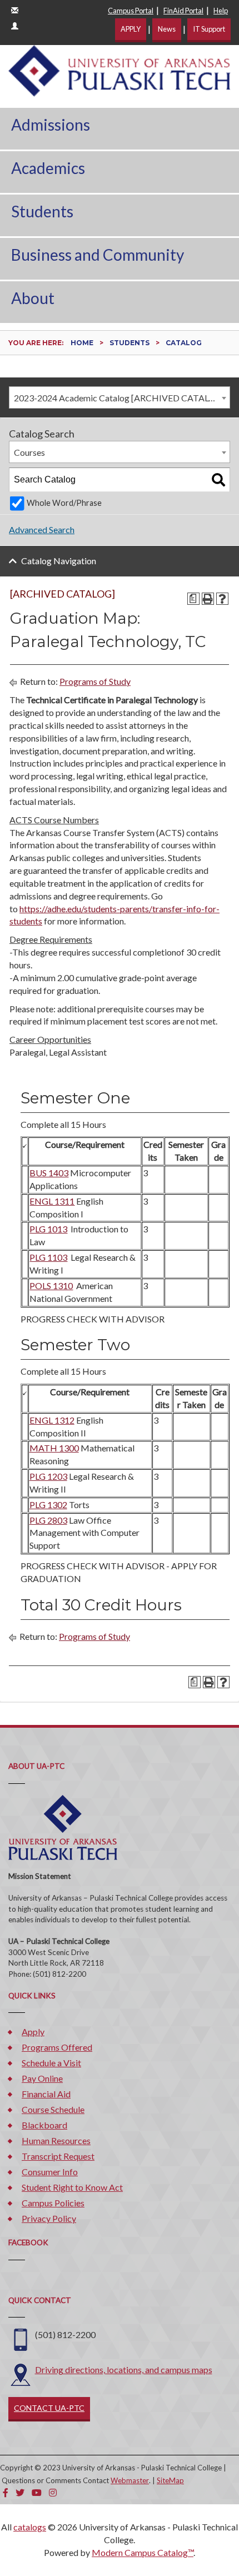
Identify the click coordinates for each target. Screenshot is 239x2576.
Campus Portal (131, 11)
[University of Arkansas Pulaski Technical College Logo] (120, 69)
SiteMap (170, 2480)
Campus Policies (53, 2203)
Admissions (51, 125)
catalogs (30, 2527)
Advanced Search (42, 529)
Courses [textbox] (29, 452)
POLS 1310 (51, 1285)
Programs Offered (57, 2047)
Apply (33, 2032)
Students (42, 211)
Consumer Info (50, 2172)
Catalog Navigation (59, 561)
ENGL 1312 (52, 1420)
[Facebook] (6, 2492)
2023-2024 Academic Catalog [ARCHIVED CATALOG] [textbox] (120, 398)
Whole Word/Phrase (64, 503)
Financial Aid (46, 2094)
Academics (48, 168)
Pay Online (42, 2078)
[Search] (218, 480)
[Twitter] (20, 2492)
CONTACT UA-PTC (49, 2408)
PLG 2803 (48, 1520)
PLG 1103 (48, 1257)
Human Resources (56, 2140)
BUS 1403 (49, 1173)
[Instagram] (53, 2492)
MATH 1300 (54, 1448)
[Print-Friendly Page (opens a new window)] (208, 599)
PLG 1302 (48, 1505)
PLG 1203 (48, 1476)
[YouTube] (37, 2492)
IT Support (209, 29)
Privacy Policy (49, 2218)
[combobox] (120, 397)
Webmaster (130, 2480)
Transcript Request (58, 2156)
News (167, 29)
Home (82, 343)
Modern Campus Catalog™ (143, 2552)
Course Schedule (53, 2109)
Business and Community (98, 255)
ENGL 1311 (52, 1201)
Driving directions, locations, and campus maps (124, 2369)
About (33, 298)
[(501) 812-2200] (21, 2338)
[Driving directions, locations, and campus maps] (21, 2373)
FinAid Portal (183, 11)
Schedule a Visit (51, 2063)
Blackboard (44, 2125)
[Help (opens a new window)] (222, 599)
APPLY (131, 29)
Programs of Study (95, 681)
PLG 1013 (48, 1229)
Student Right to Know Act (72, 2187)
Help (221, 11)
